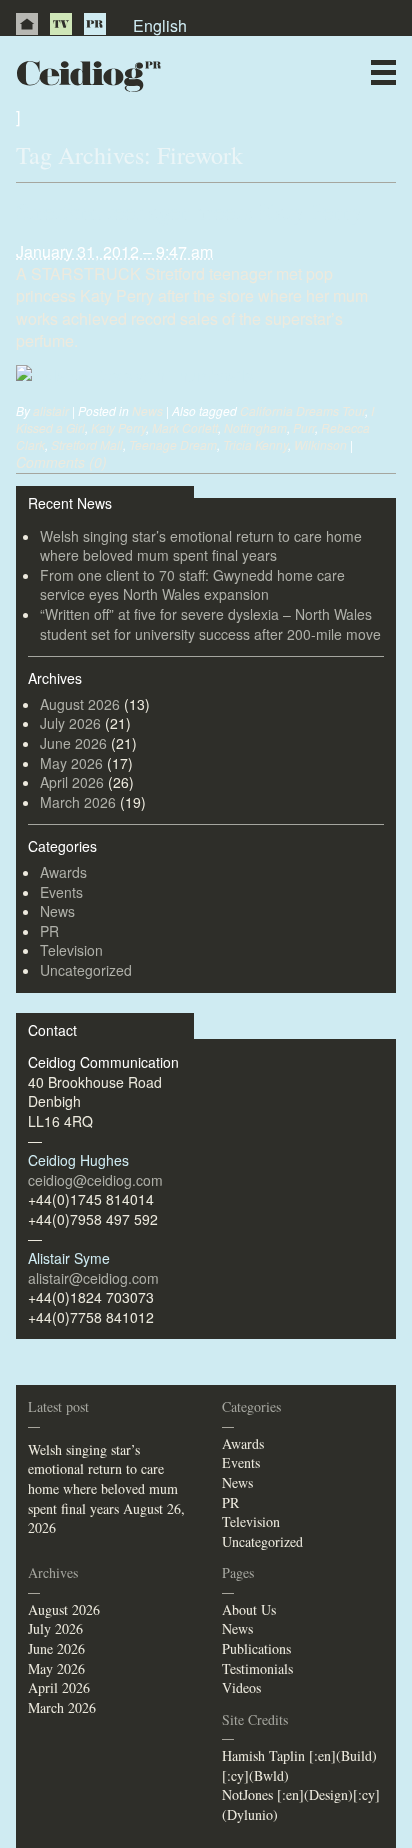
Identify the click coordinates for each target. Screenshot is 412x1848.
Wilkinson (320, 444)
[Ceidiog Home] (27, 24)
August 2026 (80, 704)
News (242, 114)
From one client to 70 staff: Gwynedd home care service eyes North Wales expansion (192, 585)
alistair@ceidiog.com (93, 1278)
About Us (249, 1609)
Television (71, 950)
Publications (256, 1648)
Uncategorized (86, 970)
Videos (241, 1687)
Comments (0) (61, 462)
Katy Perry (118, 427)
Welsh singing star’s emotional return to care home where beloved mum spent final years (201, 546)
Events (61, 892)
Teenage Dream (173, 444)
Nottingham (255, 427)
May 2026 (71, 763)
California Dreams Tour (302, 410)
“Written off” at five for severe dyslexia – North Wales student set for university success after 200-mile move (210, 624)
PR (95, 24)
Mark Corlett (185, 427)
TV (61, 24)
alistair (51, 410)
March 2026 (78, 802)
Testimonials (257, 1668)
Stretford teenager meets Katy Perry (189, 211)
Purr (304, 427)
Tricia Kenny (255, 444)
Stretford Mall (87, 444)
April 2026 (72, 782)
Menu (383, 72)
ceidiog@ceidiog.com (95, 1180)
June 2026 (73, 743)
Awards (63, 872)
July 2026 (70, 723)
